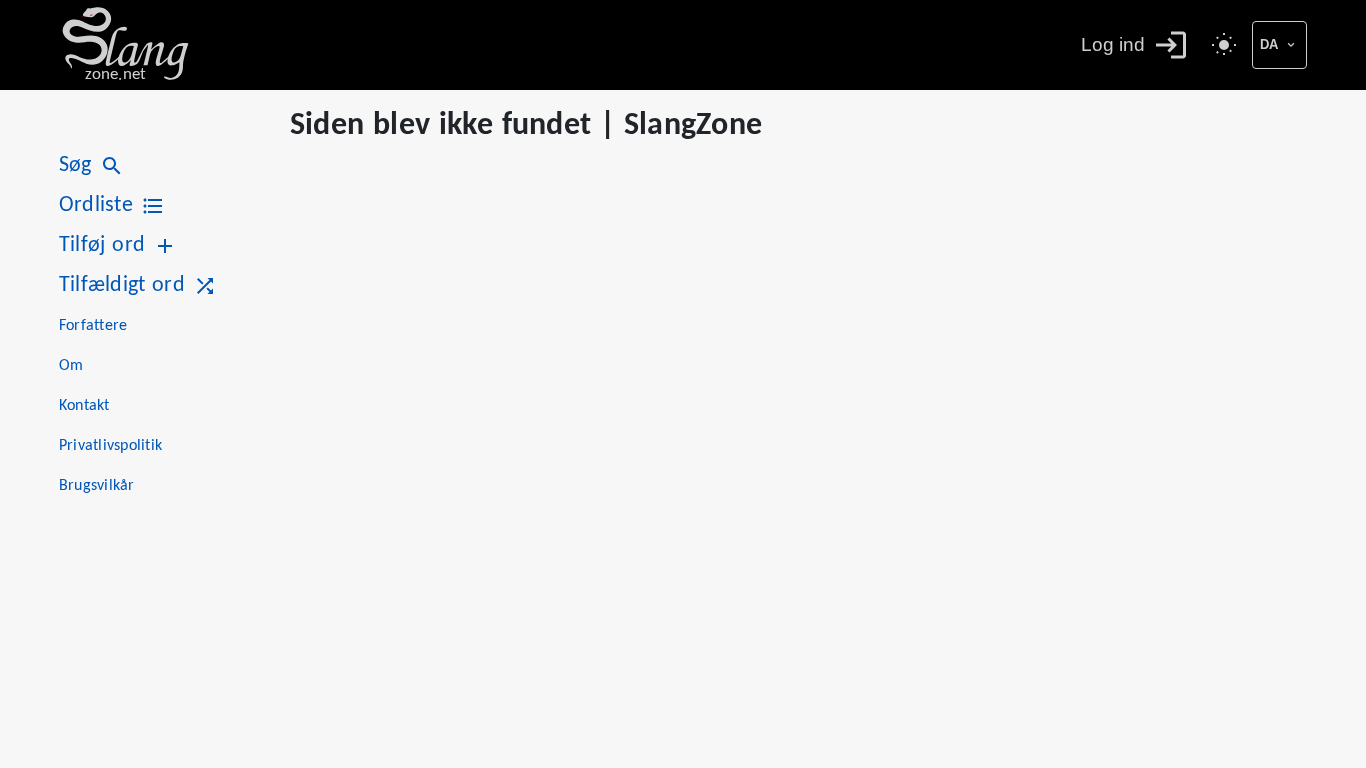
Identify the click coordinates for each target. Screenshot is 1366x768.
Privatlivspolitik (110, 446)
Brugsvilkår (97, 486)
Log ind (1113, 44)
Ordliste (96, 205)
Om (71, 366)
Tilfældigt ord (122, 285)
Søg (75, 165)
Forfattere (93, 326)
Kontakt (84, 406)
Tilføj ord (102, 245)
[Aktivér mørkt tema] (1224, 45)
